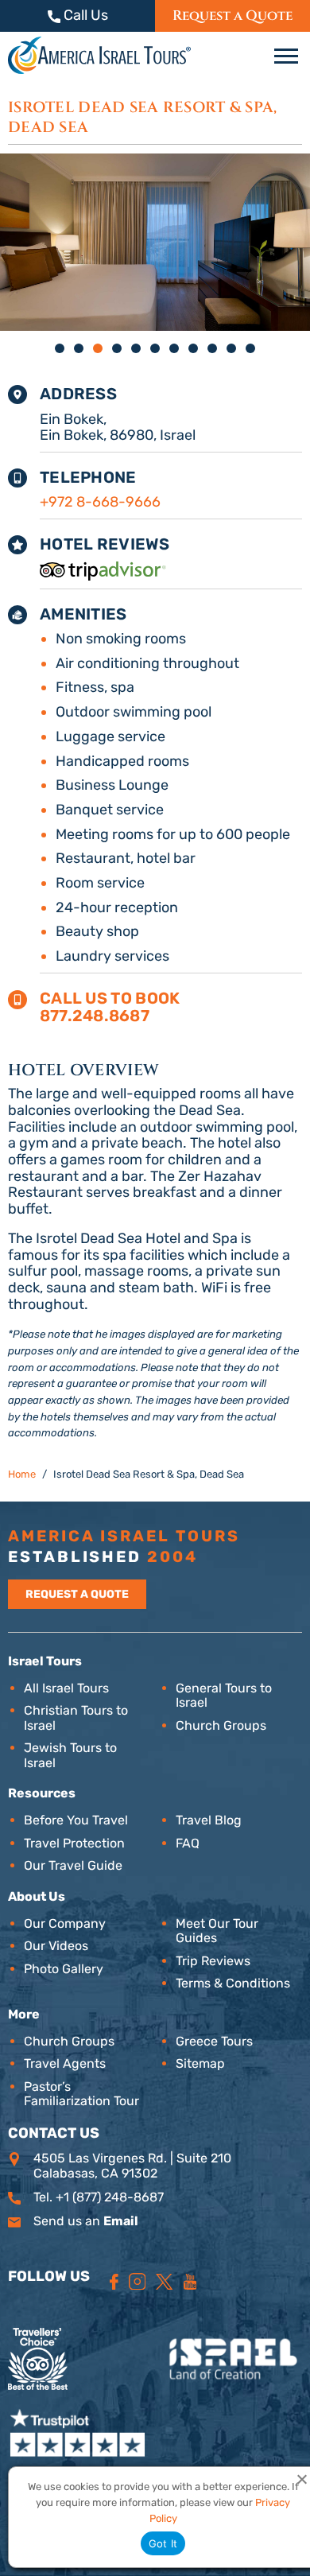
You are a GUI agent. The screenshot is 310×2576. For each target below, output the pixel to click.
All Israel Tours (66, 1688)
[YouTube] (190, 2282)
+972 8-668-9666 (100, 502)
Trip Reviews (213, 1961)
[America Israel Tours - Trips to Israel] (99, 55)
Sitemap (200, 2063)
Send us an (86, 2221)
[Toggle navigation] (288, 56)
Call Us (84, 16)
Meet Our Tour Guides (217, 1931)
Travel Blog (209, 1820)
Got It (163, 2543)
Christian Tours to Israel (76, 1717)
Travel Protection (74, 1843)
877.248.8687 (95, 1016)
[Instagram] (138, 2282)
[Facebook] (114, 2282)
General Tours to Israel (224, 1695)
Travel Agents (65, 2063)
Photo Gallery (64, 1969)
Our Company (65, 1923)
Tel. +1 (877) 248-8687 (99, 2197)
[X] (164, 2282)
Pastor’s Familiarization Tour (81, 2094)
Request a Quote (232, 16)
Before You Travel (76, 1820)
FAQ (188, 1843)
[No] (301, 2479)
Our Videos (56, 1946)
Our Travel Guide (73, 1865)
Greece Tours (214, 2041)
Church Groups (221, 1725)
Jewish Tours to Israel (70, 1755)
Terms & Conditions (233, 1983)
